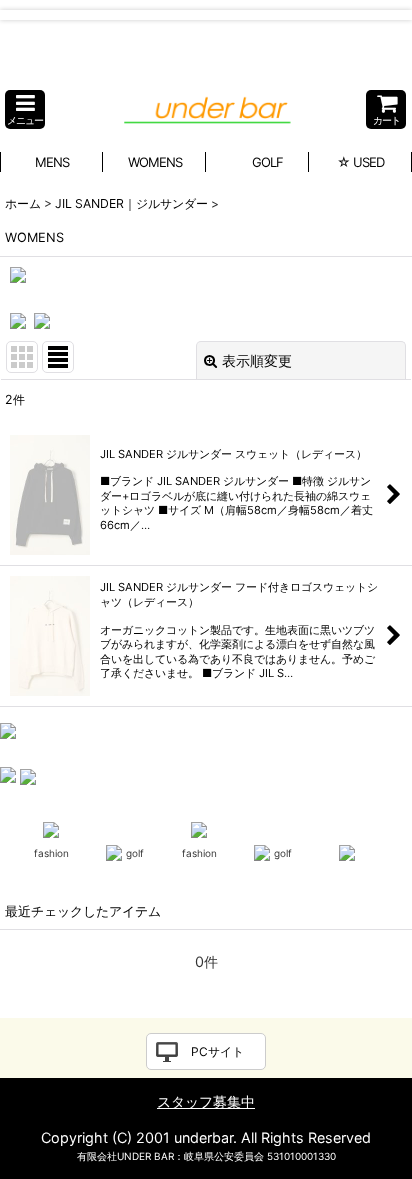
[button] (25, 109)
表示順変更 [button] (257, 360)
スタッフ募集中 (206, 1101)
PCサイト (217, 1051)
